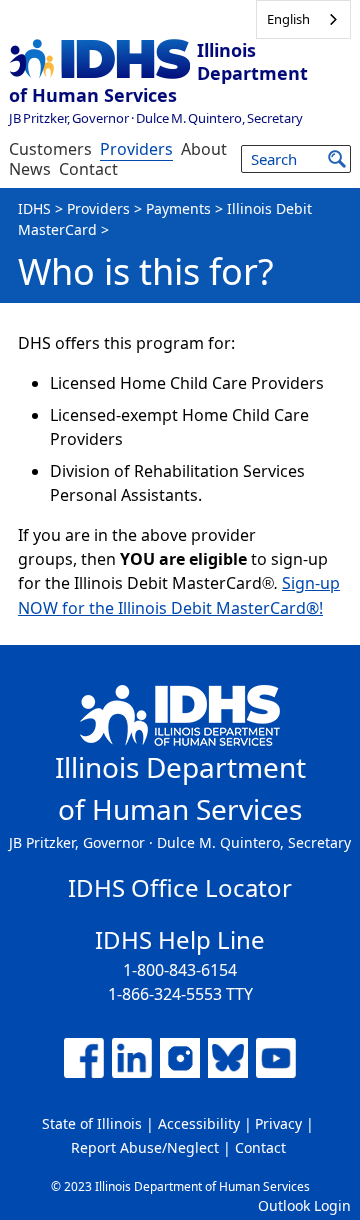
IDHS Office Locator (180, 887)
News (30, 169)
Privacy (278, 1123)
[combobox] (303, 19)
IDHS (34, 208)
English (288, 19)
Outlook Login (304, 1205)
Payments (178, 208)
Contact (88, 169)
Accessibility (199, 1123)
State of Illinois (92, 1123)
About (204, 149)
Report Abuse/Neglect (145, 1147)
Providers (136, 149)
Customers (50, 149)
